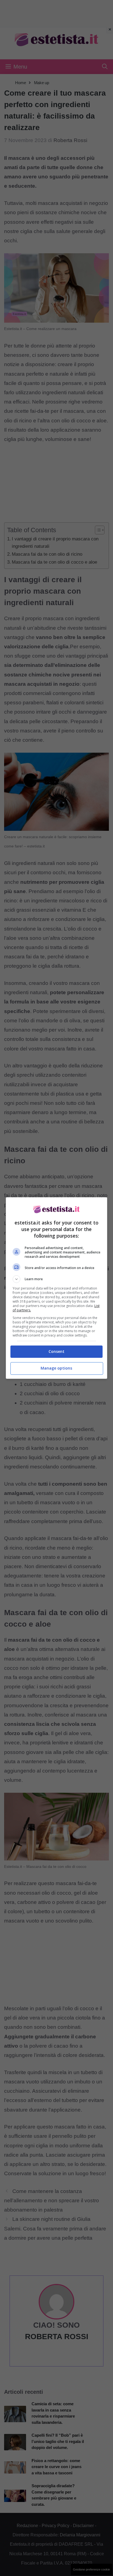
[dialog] (57, 1288)
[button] (57, 1279)
